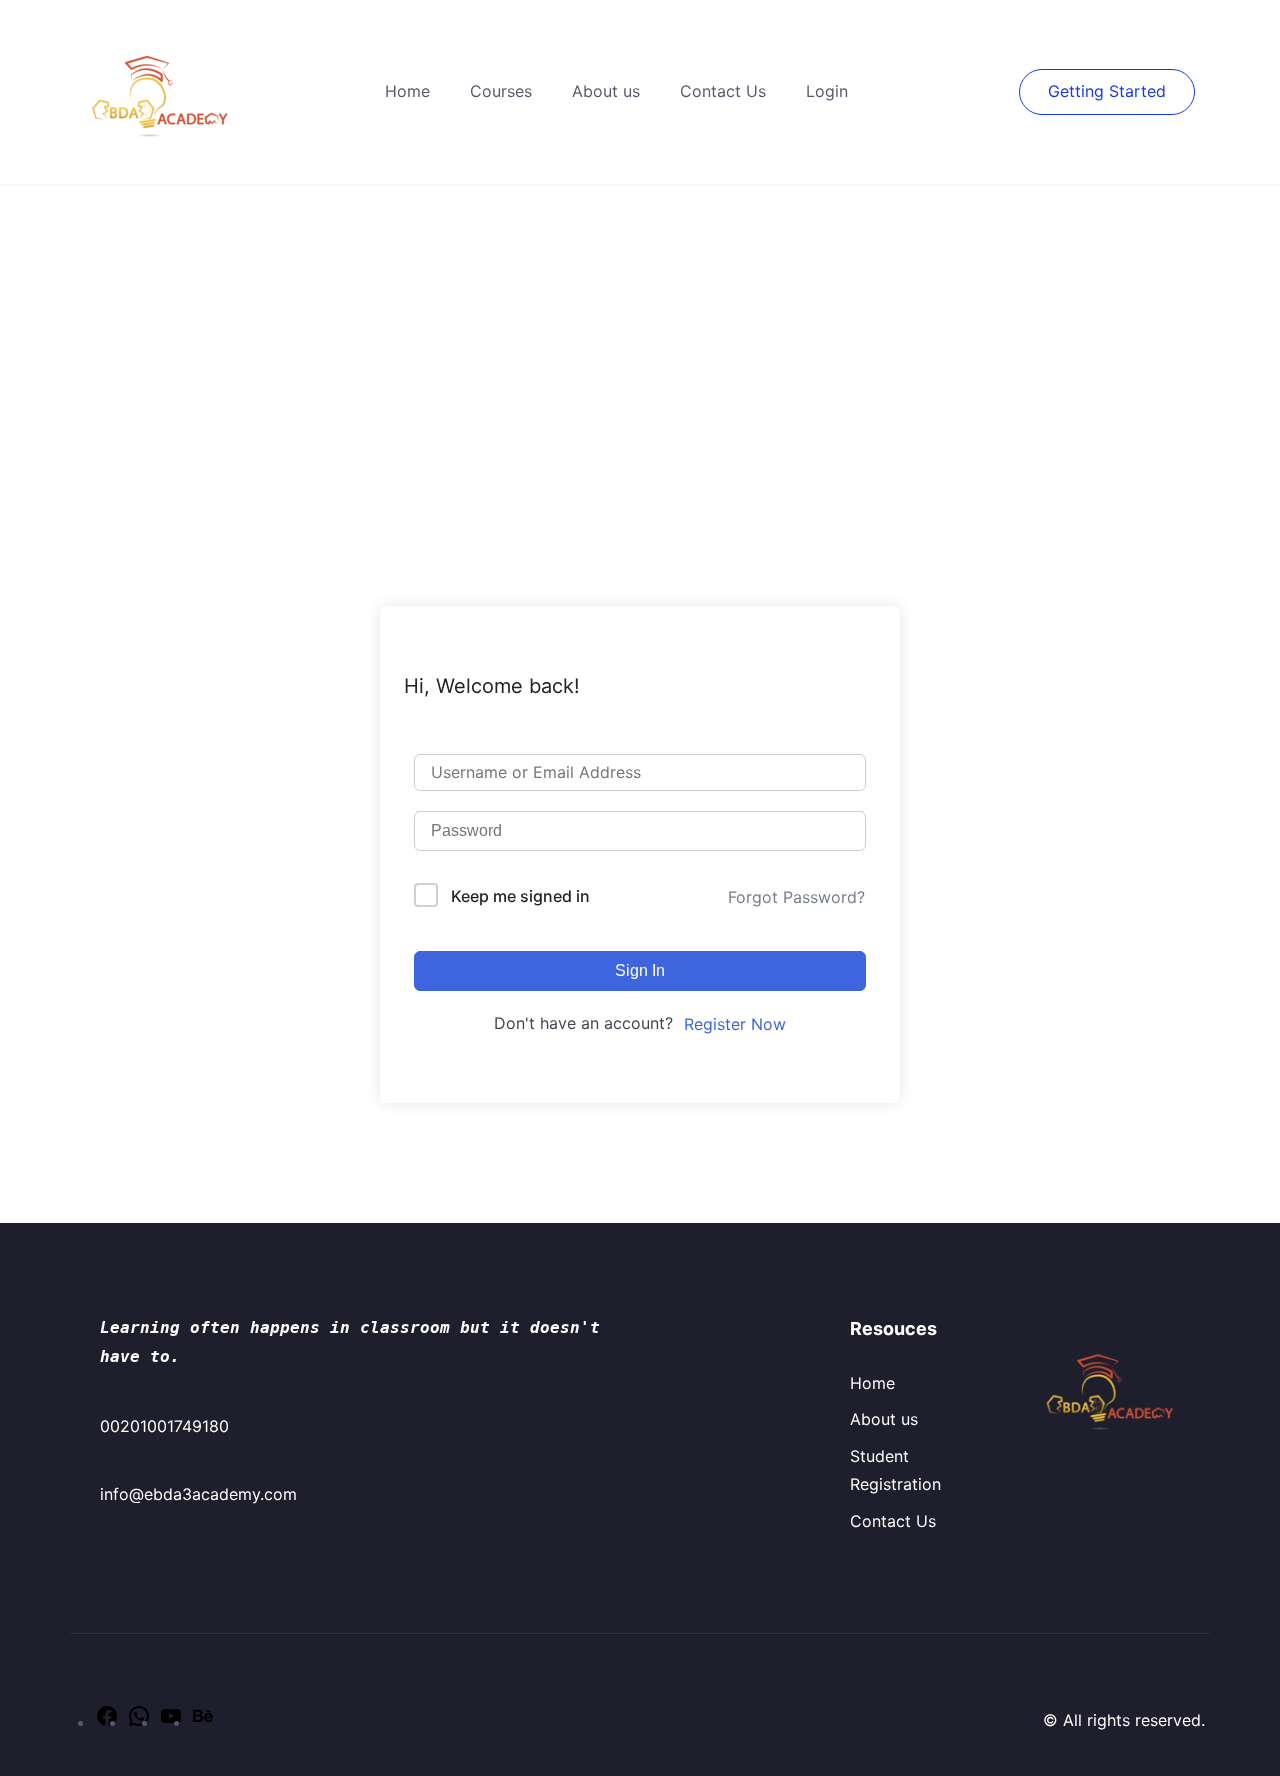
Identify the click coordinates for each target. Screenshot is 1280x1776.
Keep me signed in (520, 896)
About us (606, 91)
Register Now (735, 1024)
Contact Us (723, 91)
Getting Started (1107, 91)
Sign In (640, 970)
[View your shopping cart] (1008, 91)
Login (827, 91)
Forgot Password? (796, 897)
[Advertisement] (640, 336)
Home (407, 91)
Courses (501, 91)
